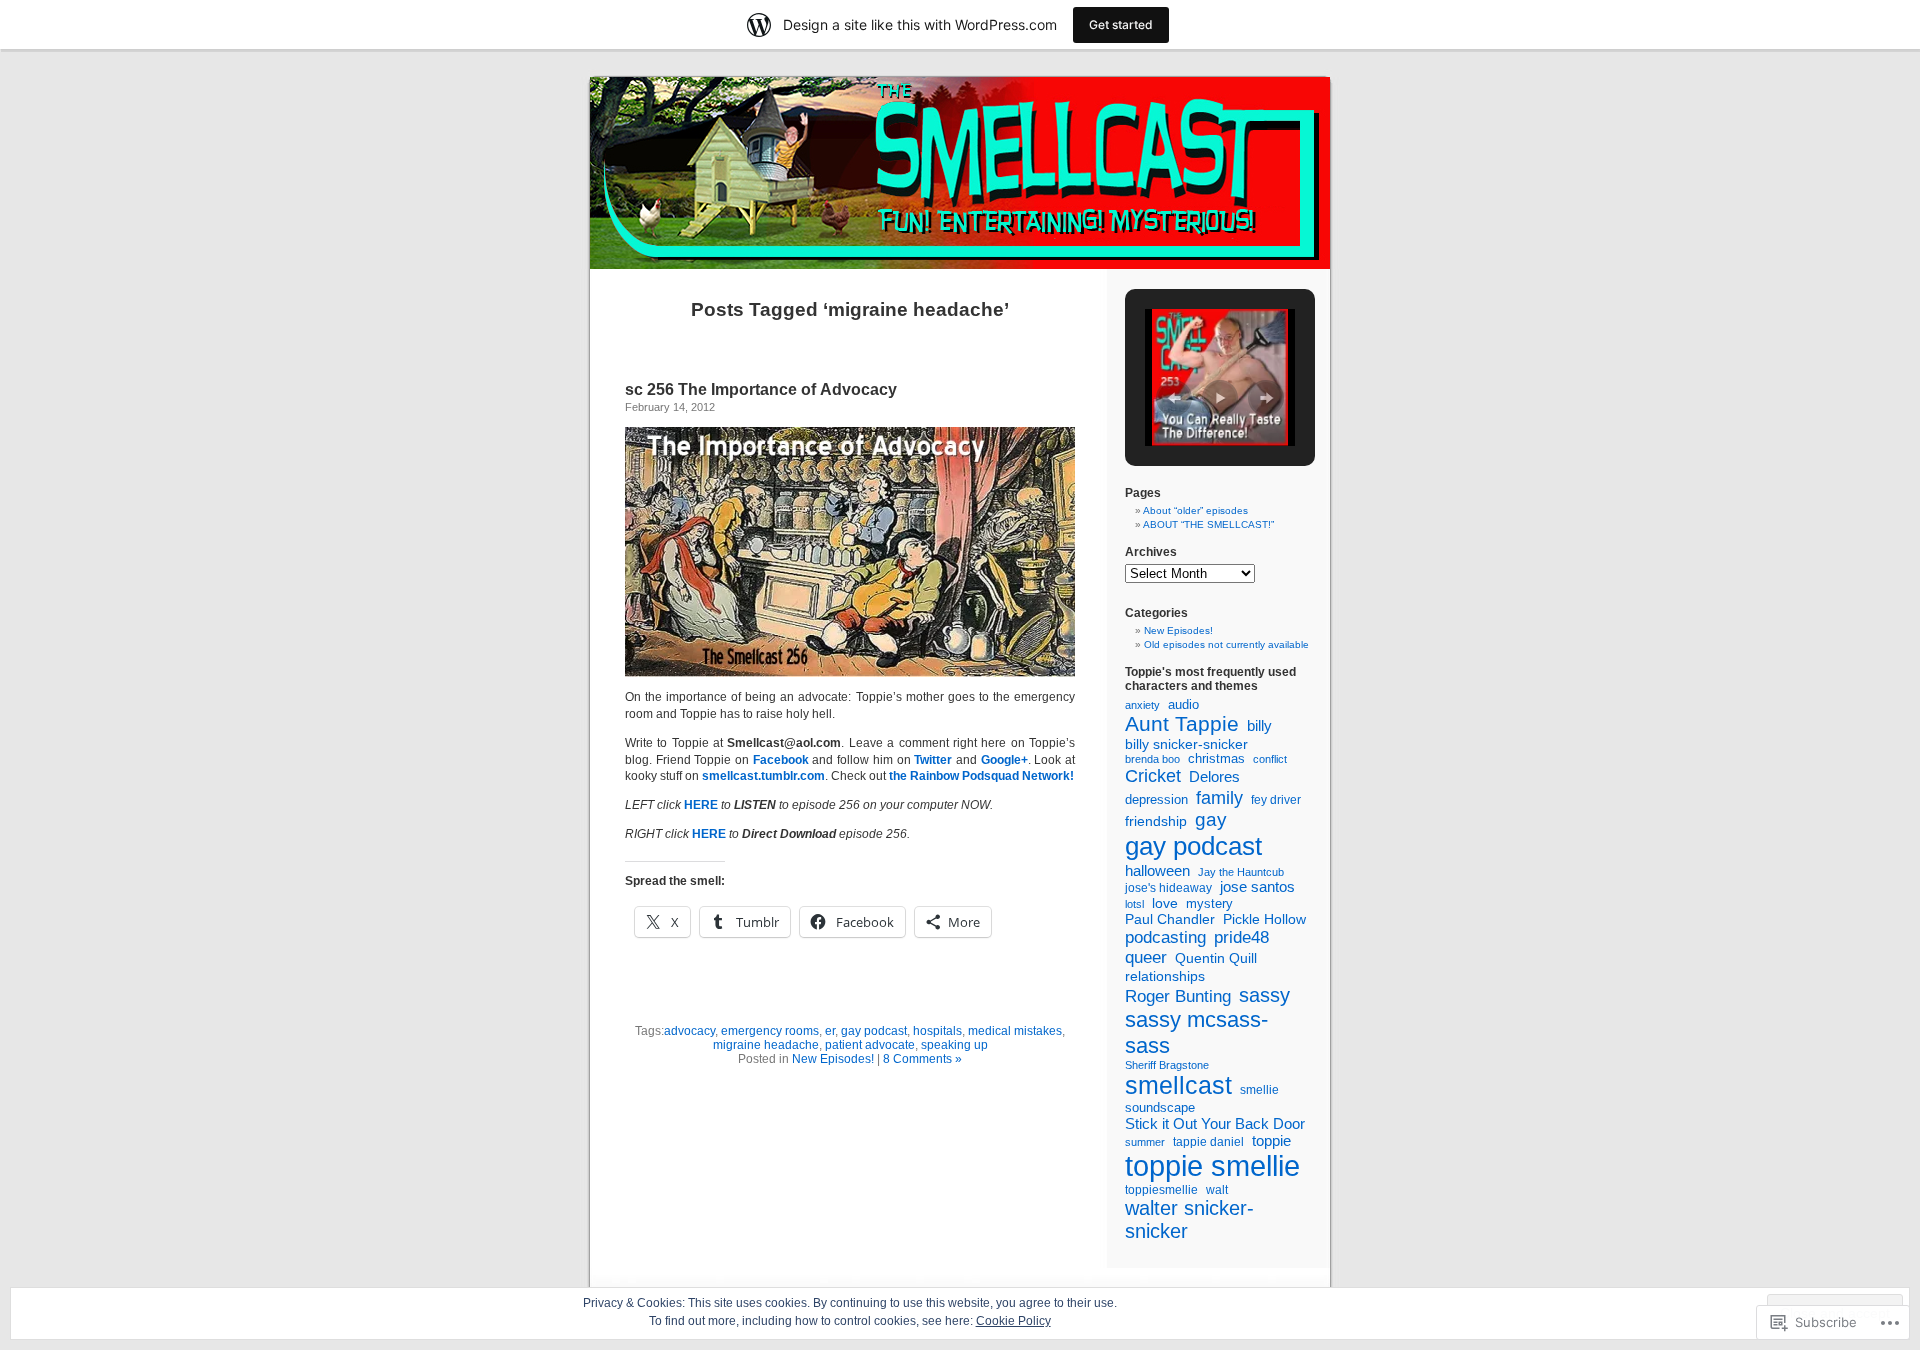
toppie (1271, 1141)
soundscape (1160, 1107)
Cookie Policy (1013, 1321)
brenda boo (1152, 759)
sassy (1264, 995)
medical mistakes (1015, 1031)
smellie (1259, 1090)
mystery (1209, 903)
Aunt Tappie (1182, 723)
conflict (1270, 759)
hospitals (937, 1031)
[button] (1174, 398)
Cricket (1153, 776)
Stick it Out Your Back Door (1215, 1123)
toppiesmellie (1161, 1190)
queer (1146, 957)
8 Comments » (922, 1059)
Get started (1121, 24)
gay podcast (874, 1031)
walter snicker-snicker (1189, 1219)
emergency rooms (770, 1031)
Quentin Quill (1216, 958)
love (1165, 903)
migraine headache (766, 1045)
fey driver (1276, 799)
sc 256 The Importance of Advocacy (761, 389)
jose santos (1257, 887)
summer (1145, 1142)
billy (1259, 725)
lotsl (1134, 904)
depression (1156, 799)
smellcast (1178, 1085)
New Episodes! (833, 1059)
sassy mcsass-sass (1196, 1032)
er (830, 1031)
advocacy (689, 1031)
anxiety (1142, 705)
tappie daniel (1208, 1142)
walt (1217, 1190)
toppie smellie (1212, 1165)
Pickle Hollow (1264, 919)
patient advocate (870, 1045)
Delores (1214, 776)
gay (1211, 819)
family (1219, 797)
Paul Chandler (1170, 919)
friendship (1156, 821)
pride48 (1241, 937)
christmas (1216, 759)
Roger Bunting (1178, 996)
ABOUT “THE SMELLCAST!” (1208, 524)
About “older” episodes (1195, 510)
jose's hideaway (1168, 887)
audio (1183, 705)
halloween (1157, 870)
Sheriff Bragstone (1167, 1065)
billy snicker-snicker (1186, 744)
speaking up (954, 1045)
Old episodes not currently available (1226, 644)
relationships (1165, 976)
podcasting (1165, 937)
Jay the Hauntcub (1241, 872)
